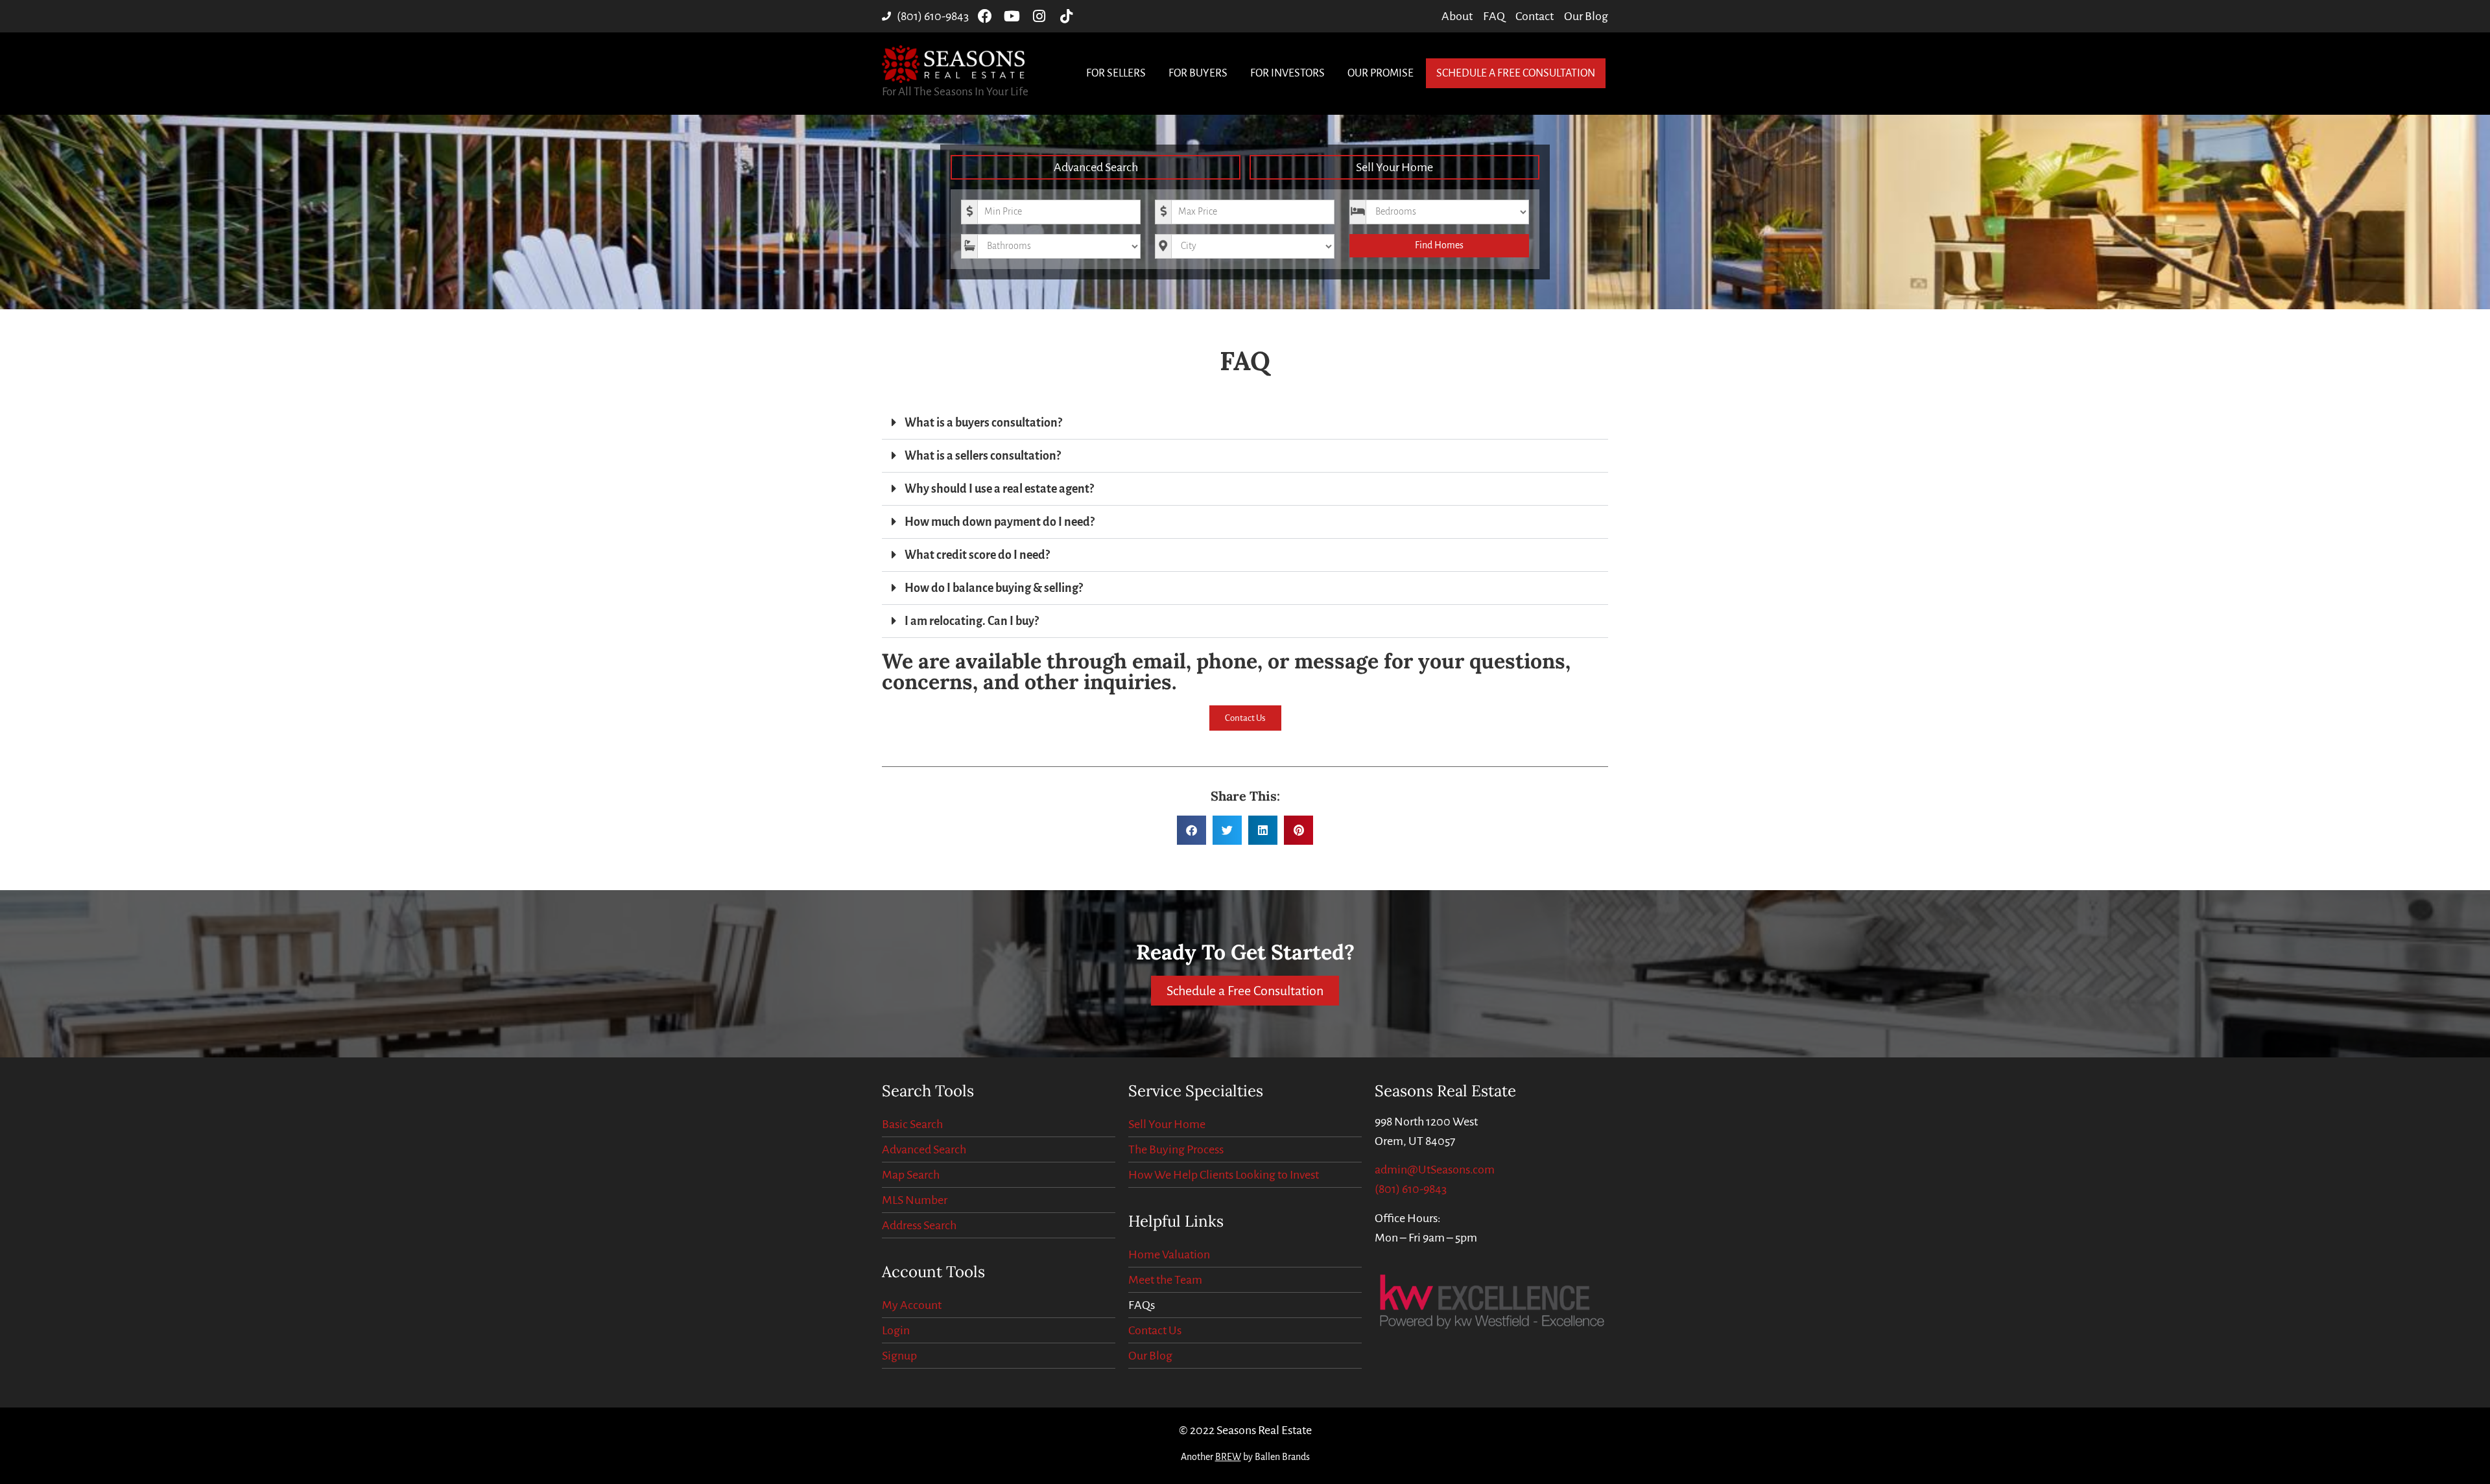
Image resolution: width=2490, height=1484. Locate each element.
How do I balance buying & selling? (994, 588)
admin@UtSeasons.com (1435, 1170)
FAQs (1142, 1305)
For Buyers (1198, 73)
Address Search (919, 1225)
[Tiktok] (1067, 16)
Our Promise (1381, 73)
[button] (1245, 423)
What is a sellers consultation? (983, 456)
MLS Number (915, 1200)
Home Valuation (1169, 1254)
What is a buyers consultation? (983, 423)
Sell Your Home (1394, 167)
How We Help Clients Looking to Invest (1224, 1175)
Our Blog (1150, 1356)
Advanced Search (1096, 167)
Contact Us (1155, 1330)
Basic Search (912, 1124)
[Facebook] (985, 16)
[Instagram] (1039, 16)
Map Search (911, 1175)
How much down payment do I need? (1000, 522)
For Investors (1287, 73)
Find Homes (1439, 245)
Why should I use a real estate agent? (999, 489)
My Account (912, 1305)
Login (896, 1330)
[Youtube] (1012, 16)
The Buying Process (1176, 1149)
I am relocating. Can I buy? (972, 621)
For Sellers (1116, 73)
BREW (1228, 1457)
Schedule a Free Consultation (1516, 73)
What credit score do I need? (977, 555)
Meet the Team (1165, 1280)
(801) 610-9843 (1411, 1189)
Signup (899, 1356)
